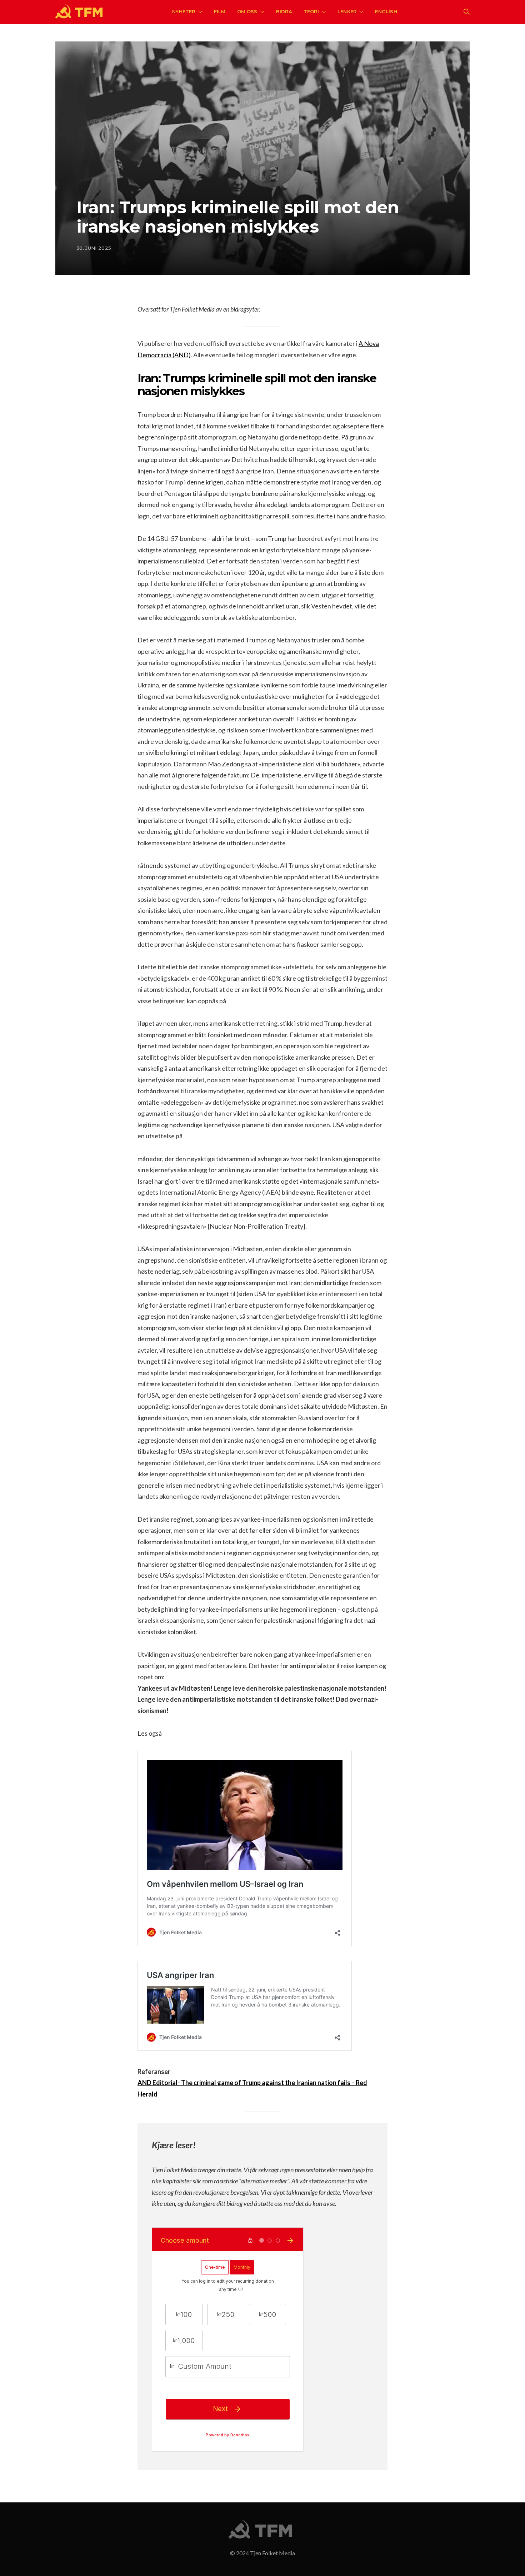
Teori (311, 11)
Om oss (247, 11)
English (386, 11)
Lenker (347, 11)
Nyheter (184, 11)
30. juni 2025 (94, 248)
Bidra (284, 11)
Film (220, 11)
